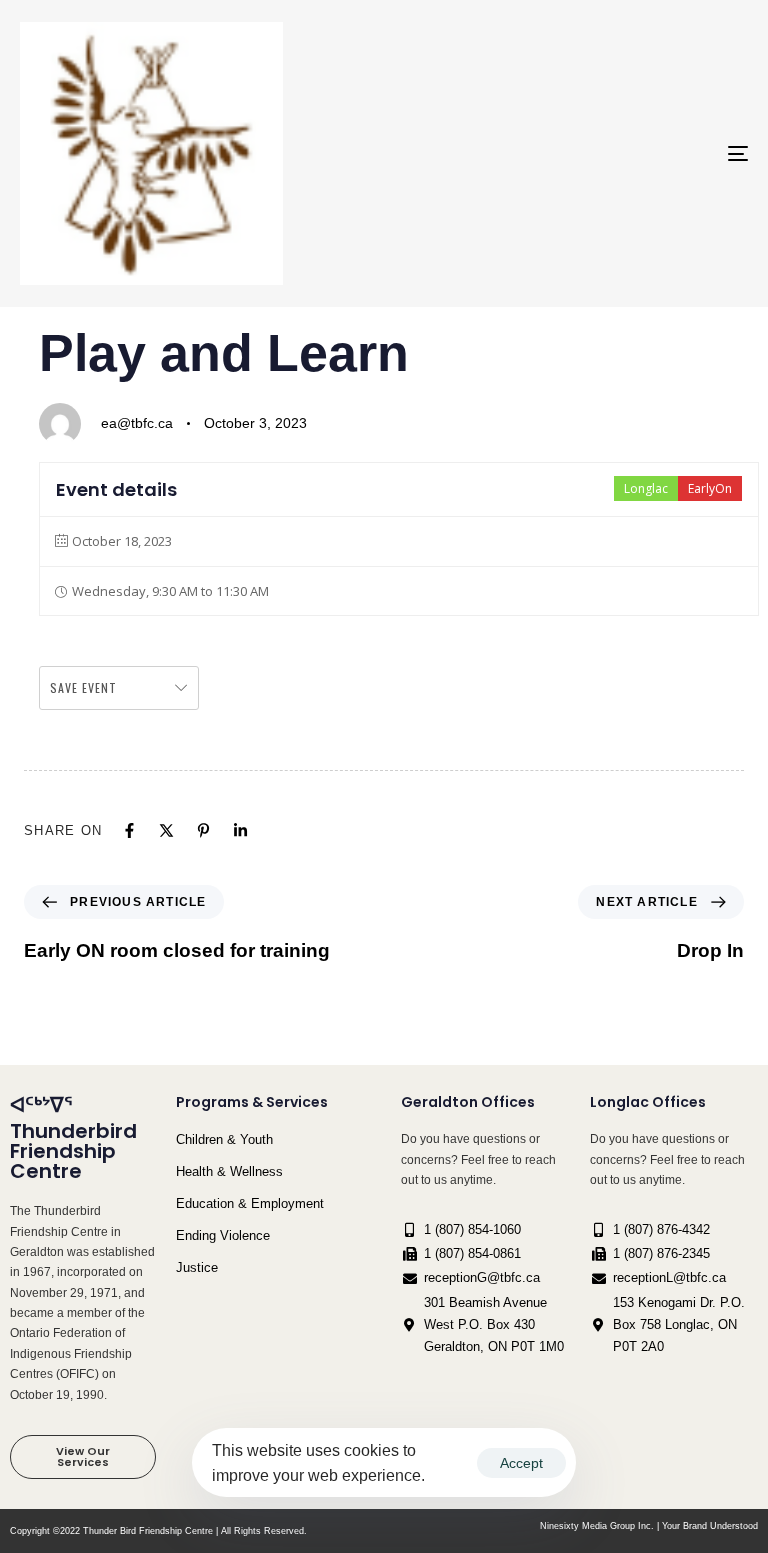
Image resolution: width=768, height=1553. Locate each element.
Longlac (646, 488)
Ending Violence (223, 1235)
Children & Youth (224, 1139)
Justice (197, 1267)
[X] (166, 830)
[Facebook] (129, 830)
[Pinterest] (203, 830)
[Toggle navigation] (626, 153)
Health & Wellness (229, 1171)
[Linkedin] (240, 830)
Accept (521, 1463)
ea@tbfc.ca (137, 423)
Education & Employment (250, 1203)
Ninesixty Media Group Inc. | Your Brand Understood (649, 1526)
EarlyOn (710, 488)
